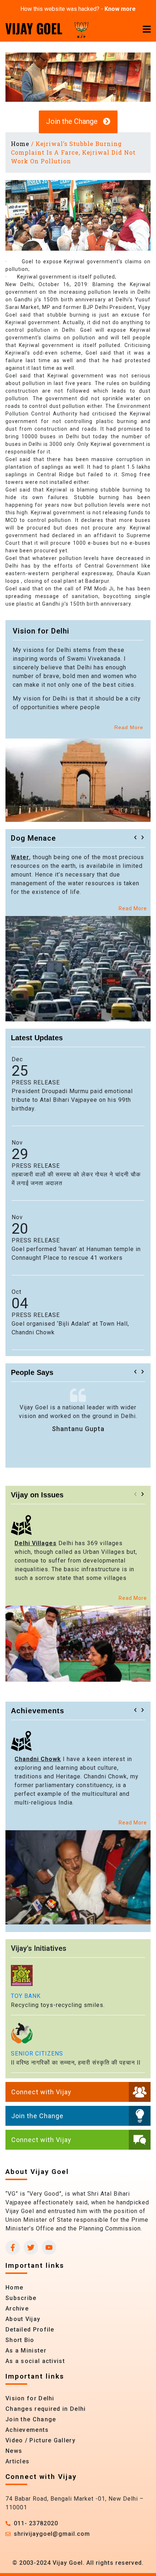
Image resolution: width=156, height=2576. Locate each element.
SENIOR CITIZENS (37, 2054)
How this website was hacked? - (78, 9)
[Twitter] (31, 2247)
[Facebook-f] (13, 2247)
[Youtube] (49, 2247)
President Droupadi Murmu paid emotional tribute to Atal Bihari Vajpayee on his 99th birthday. (72, 1100)
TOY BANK (26, 1996)
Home (20, 144)
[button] (135, 837)
